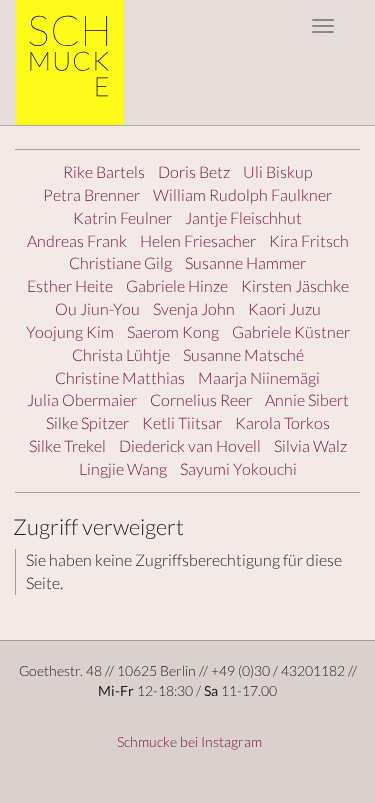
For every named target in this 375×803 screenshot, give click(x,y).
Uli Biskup (278, 171)
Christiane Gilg (120, 262)
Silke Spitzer (87, 422)
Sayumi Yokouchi (238, 468)
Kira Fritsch (309, 240)
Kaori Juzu (284, 308)
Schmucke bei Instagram (188, 741)
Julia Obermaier (82, 399)
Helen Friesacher (198, 240)
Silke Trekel (67, 445)
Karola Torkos (282, 422)
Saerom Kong (173, 331)
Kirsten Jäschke (295, 285)
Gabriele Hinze (177, 285)
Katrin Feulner (122, 217)
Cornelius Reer (201, 399)
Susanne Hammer (245, 262)
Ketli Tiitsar (182, 422)
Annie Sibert (307, 399)
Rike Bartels (104, 171)
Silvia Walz (310, 445)
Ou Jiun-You (97, 308)
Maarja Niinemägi (259, 377)
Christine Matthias (120, 377)
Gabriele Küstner (291, 331)
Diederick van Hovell (190, 445)
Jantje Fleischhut (243, 217)
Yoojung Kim (70, 331)
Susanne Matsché (243, 354)
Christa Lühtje (121, 354)
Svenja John (194, 308)
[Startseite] (76, 62)
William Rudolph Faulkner (242, 194)
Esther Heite (70, 285)
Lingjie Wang (123, 468)
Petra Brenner (91, 194)
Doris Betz (194, 171)
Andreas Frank (77, 240)
